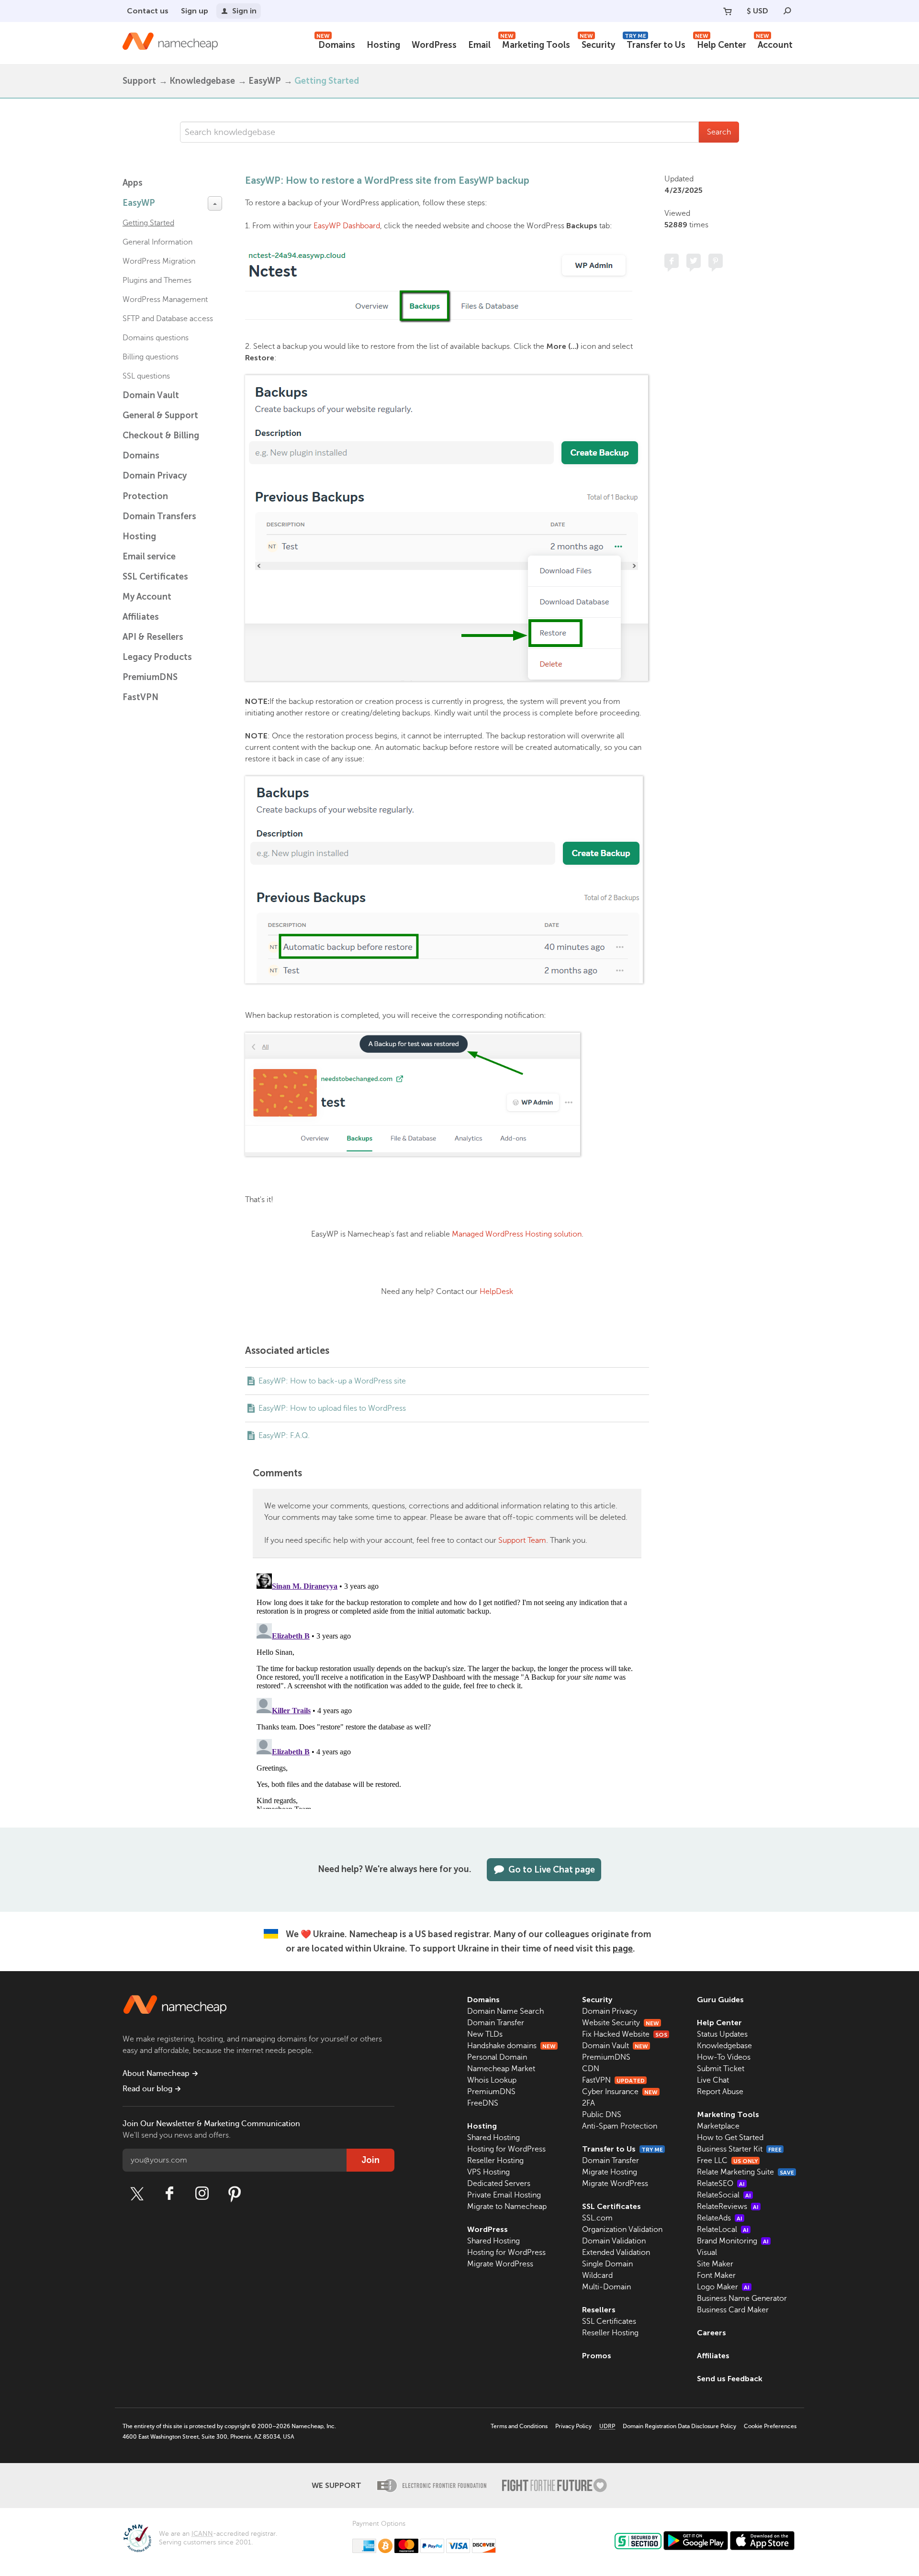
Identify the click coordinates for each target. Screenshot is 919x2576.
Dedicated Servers (499, 2184)
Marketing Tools (535, 44)
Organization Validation (622, 2230)
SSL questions (146, 376)
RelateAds (720, 2218)
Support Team (522, 1540)
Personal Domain (497, 2057)
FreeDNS (483, 2103)
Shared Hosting (493, 2138)
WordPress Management (165, 300)
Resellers (599, 2310)
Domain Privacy (610, 2011)
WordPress (434, 45)
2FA (588, 2103)
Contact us (148, 11)
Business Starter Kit (739, 2149)
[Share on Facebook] (672, 261)
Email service (149, 557)
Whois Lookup (492, 2080)
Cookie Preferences (770, 2426)
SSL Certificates (155, 577)
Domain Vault (151, 395)
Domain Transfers (159, 516)
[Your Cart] (728, 11)
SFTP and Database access (168, 319)
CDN (591, 2069)
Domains (336, 44)
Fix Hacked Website (625, 2034)
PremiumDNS (150, 677)
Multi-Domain (606, 2287)
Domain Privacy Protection (155, 486)
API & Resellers (153, 637)
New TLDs (485, 2034)
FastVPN (140, 697)
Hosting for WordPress (506, 2149)
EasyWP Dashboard (347, 226)
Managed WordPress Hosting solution (517, 1234)
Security (597, 44)
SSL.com (597, 2218)
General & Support (160, 415)
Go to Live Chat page (552, 1870)
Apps (133, 183)
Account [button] (774, 44)
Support (139, 81)
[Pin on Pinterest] (716, 261)
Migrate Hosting (610, 2172)
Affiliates (141, 617)
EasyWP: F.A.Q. (284, 1436)
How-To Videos (724, 2057)
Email (479, 45)
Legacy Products (157, 657)
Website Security (621, 2023)
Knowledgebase (202, 81)
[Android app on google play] (696, 2541)
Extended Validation (616, 2253)
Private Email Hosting (504, 2195)
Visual (707, 2253)
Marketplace (718, 2126)
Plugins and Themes (157, 280)
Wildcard (597, 2275)
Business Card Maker (733, 2310)
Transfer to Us (655, 44)
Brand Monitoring (733, 2241)
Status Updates (722, 2034)
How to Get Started (730, 2138)
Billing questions (151, 357)
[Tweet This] (694, 261)
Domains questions (156, 338)
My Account (147, 597)
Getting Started (327, 81)
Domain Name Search (505, 2011)
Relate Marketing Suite (745, 2172)
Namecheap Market (501, 2069)
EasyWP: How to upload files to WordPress (332, 1408)
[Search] (787, 11)
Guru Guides (720, 2000)
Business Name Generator (742, 2298)
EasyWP (265, 81)
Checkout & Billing (161, 435)
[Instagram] (202, 2194)
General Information (157, 242)
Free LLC (727, 2161)
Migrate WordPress (500, 2264)
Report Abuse (720, 2092)
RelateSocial (724, 2195)
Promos (597, 2356)
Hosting (383, 45)
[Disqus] (447, 1689)
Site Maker (715, 2264)
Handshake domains (511, 2046)
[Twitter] (137, 2194)
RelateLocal (723, 2230)
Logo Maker (723, 2287)
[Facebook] (169, 2194)
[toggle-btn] (215, 203)
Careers (712, 2333)
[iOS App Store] (762, 2541)
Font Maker (716, 2275)
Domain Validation (614, 2241)
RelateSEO (721, 2184)
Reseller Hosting (495, 2161)
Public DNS (602, 2115)
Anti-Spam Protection (620, 2126)
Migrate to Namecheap (507, 2207)
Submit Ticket (721, 2069)
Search (719, 132)
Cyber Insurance (620, 2092)
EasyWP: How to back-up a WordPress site (332, 1381)
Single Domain (607, 2264)
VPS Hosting (488, 2172)
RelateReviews (728, 2207)
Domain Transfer (496, 2023)
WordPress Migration (159, 261)
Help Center (721, 44)
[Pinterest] (235, 2194)
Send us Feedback (730, 2379)
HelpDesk (496, 1292)
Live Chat (713, 2080)
